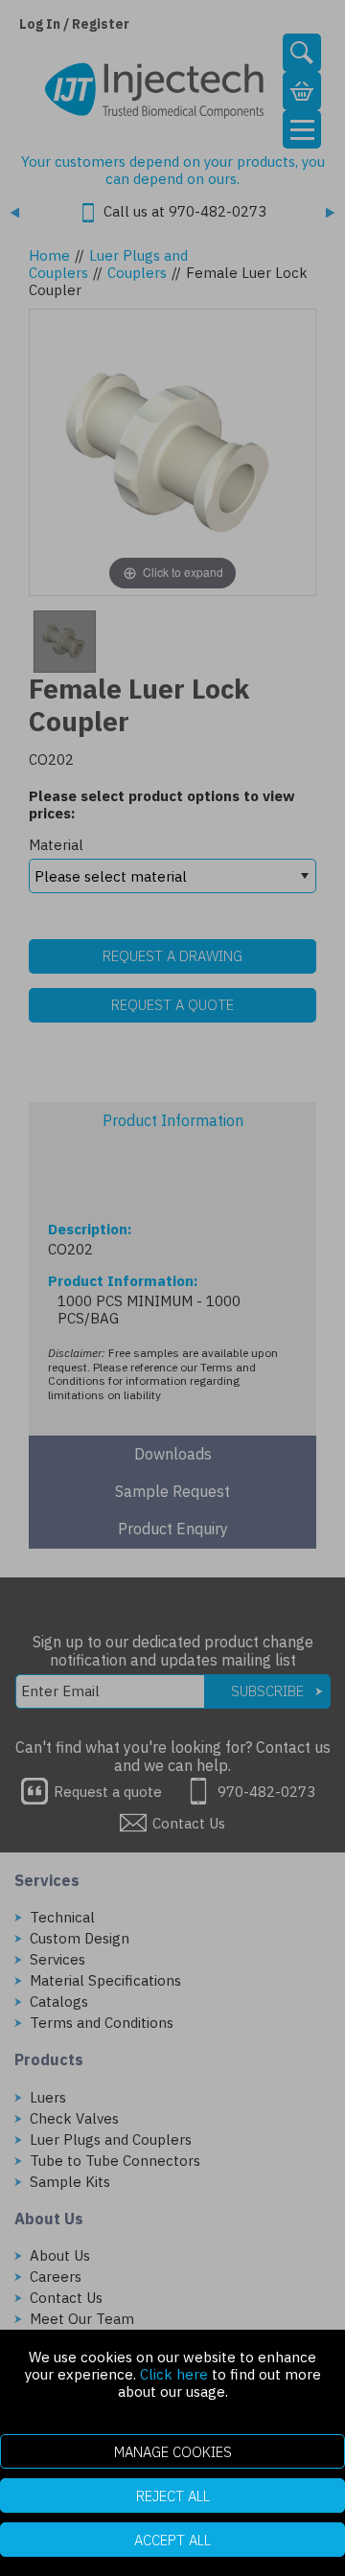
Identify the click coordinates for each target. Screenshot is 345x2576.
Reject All (173, 2496)
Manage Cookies (173, 2452)
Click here (174, 2374)
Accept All (172, 2540)
